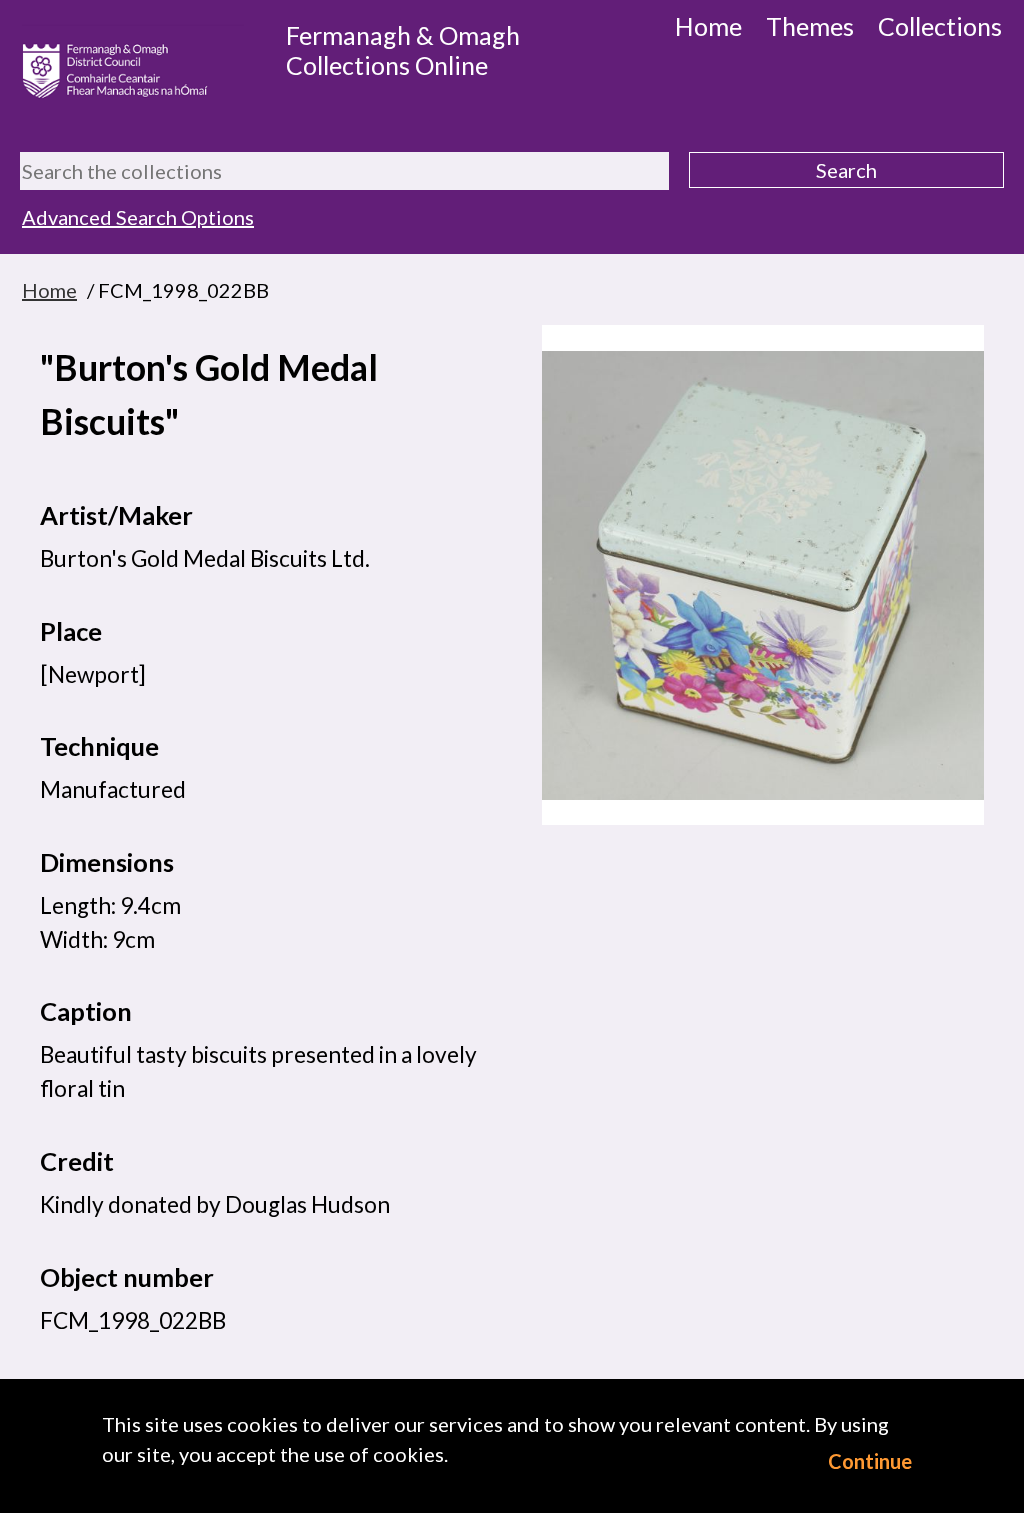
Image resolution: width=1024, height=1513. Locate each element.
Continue (870, 1461)
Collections (940, 26)
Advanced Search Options (138, 217)
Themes (810, 26)
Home (708, 26)
